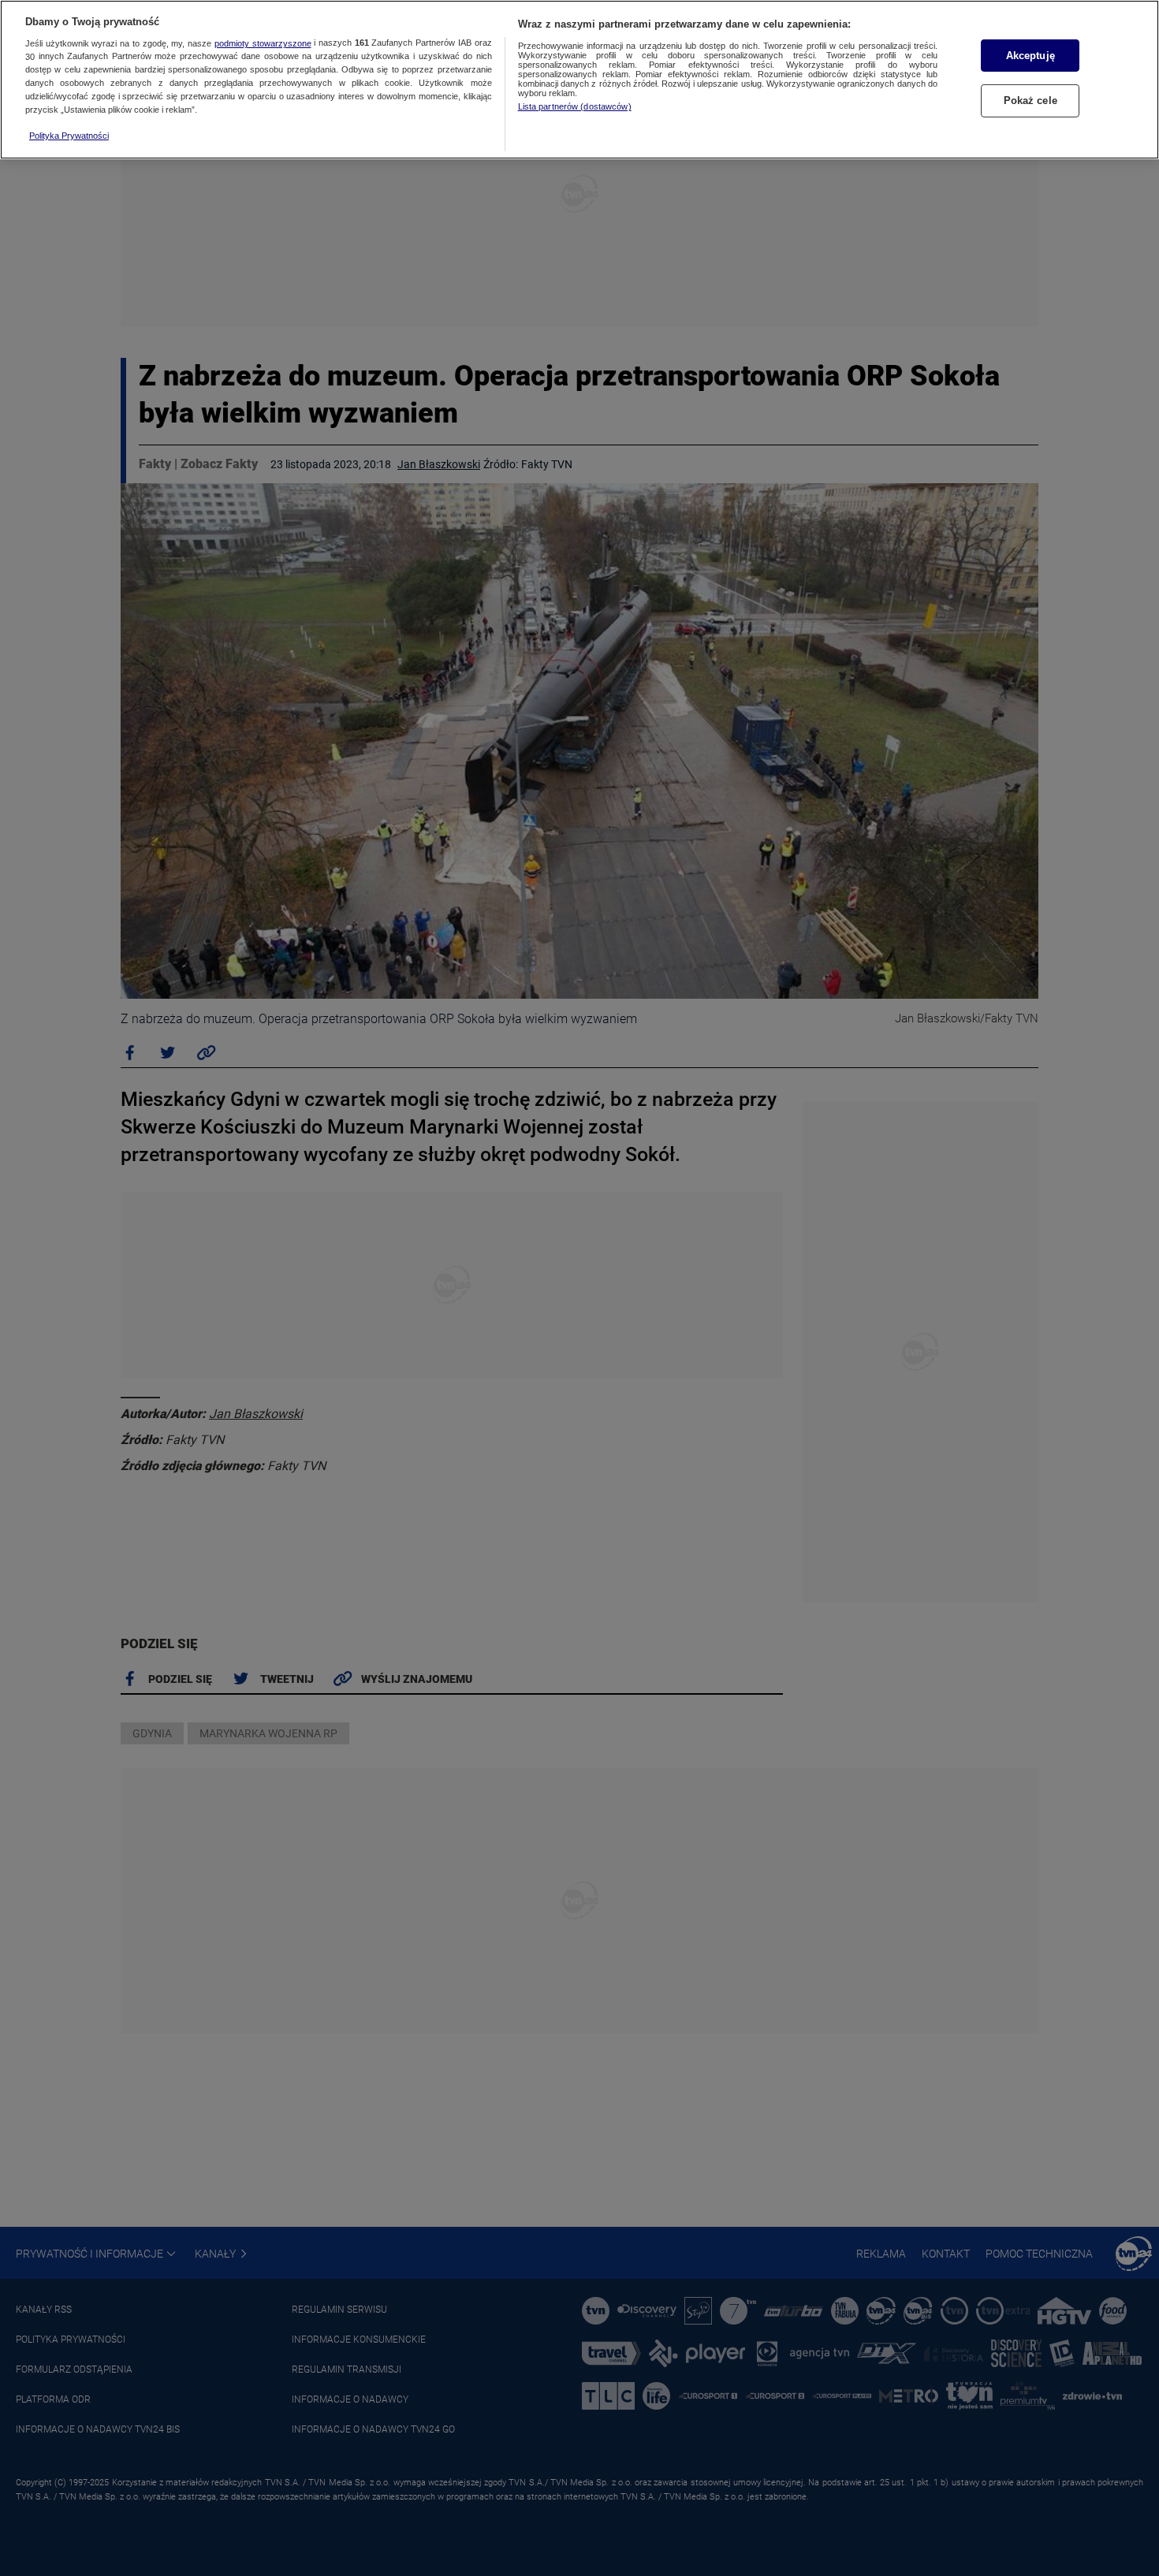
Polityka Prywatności (69, 136)
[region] (579, 80)
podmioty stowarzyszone (263, 43)
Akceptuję (1030, 56)
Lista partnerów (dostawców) (575, 106)
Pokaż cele (1030, 101)
